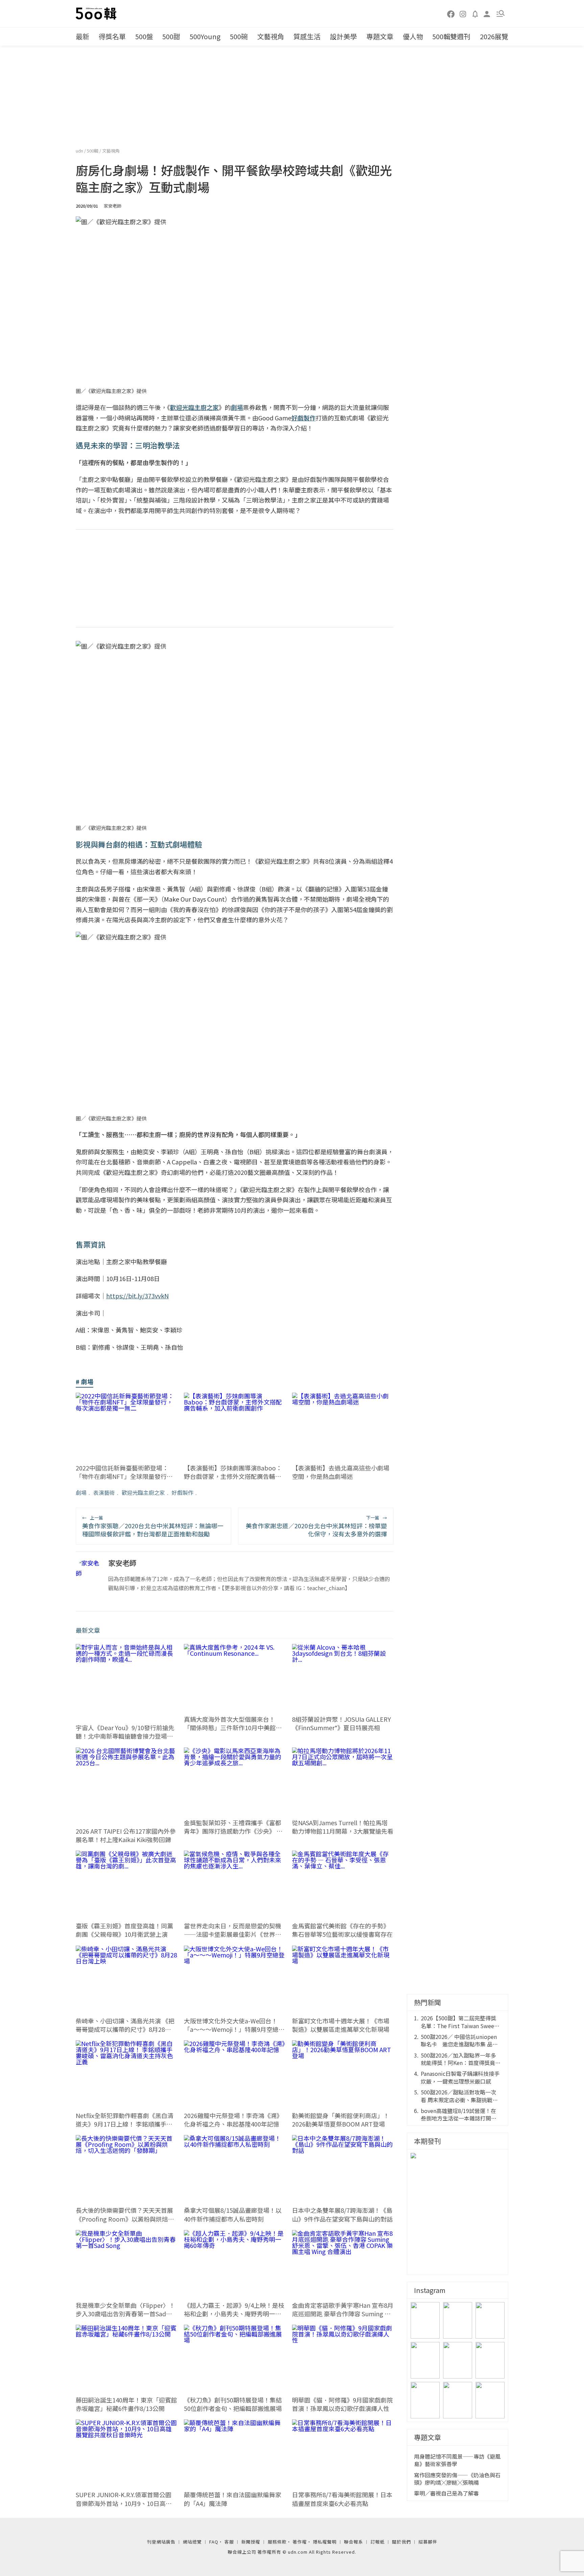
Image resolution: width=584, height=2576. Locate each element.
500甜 (171, 36)
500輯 (93, 151)
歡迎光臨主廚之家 (143, 1492)
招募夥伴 (428, 2542)
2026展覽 (494, 36)
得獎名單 (112, 36)
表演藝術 (104, 1492)
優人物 (413, 36)
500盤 (144, 36)
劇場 (81, 1492)
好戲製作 (182, 1492)
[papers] (475, 14)
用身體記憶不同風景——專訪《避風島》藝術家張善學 (457, 2460)
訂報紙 (378, 2542)
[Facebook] (451, 14)
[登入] (487, 13)
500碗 (239, 36)
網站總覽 (192, 2542)
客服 (229, 2542)
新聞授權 (251, 2542)
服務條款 (277, 2542)
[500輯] (97, 14)
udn (80, 151)
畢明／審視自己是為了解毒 (446, 2493)
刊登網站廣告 (161, 2542)
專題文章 (380, 36)
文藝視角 (271, 36)
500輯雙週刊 (451, 36)
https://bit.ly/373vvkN (137, 1296)
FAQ (214, 2542)
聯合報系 (354, 2542)
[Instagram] (463, 14)
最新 (82, 36)
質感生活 (307, 36)
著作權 (300, 2542)
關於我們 (401, 2542)
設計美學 (343, 36)
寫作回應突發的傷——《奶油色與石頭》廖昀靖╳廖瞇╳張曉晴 (457, 2479)
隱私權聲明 (325, 2542)
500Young (205, 36)
